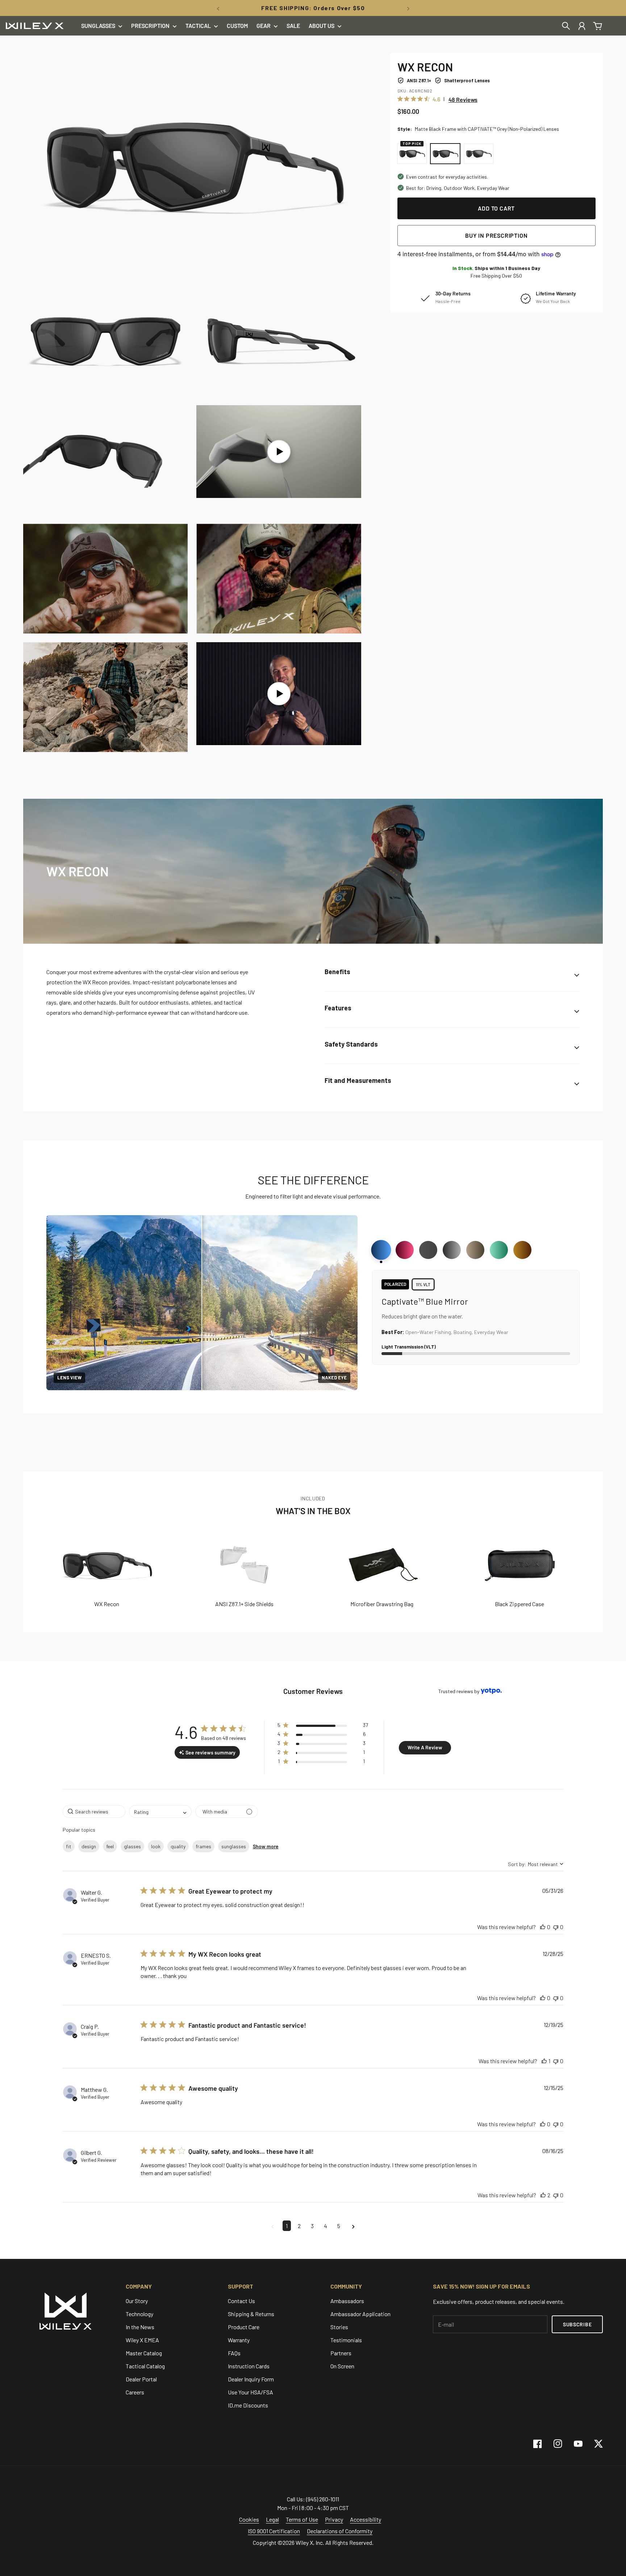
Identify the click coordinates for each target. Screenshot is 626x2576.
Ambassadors (347, 2301)
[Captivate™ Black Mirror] (452, 1250)
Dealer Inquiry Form (251, 2379)
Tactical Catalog (145, 2366)
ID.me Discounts (248, 2405)
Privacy (334, 2519)
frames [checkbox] (203, 1846)
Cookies (249, 2519)
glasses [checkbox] (132, 1846)
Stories (339, 2327)
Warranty (239, 2340)
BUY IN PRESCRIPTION (496, 235)
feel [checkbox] (110, 1846)
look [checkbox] (156, 1846)
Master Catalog (144, 2353)
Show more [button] (266, 1846)
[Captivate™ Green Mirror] (499, 1250)
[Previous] (218, 8)
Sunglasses (98, 26)
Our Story (137, 2301)
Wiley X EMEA (142, 2340)
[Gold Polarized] (522, 1250)
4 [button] (325, 2226)
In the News (140, 2327)
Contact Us (241, 2301)
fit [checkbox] (69, 1846)
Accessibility (366, 2519)
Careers (135, 2392)
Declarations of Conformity (340, 2531)
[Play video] (279, 452)
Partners (341, 2353)
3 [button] (312, 2226)
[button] (323, 1726)
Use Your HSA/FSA (251, 2392)
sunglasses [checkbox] (234, 1846)
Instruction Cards (249, 2366)
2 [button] (299, 2226)
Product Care (244, 2327)
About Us (322, 26)
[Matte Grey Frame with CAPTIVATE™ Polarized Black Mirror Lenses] (479, 154)
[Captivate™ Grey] (428, 1250)
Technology (139, 2314)
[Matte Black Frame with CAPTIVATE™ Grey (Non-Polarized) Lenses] (445, 154)
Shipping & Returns (251, 2314)
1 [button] (287, 2226)
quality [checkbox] (178, 1846)
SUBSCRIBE (577, 2324)
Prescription (150, 26)
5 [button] (339, 2226)
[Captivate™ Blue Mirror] (381, 1250)
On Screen (342, 2366)
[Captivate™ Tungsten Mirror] (475, 1250)
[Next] (408, 8)
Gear (264, 26)
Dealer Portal (141, 2379)
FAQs (234, 2353)
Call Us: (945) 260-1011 (313, 2499)
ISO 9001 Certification (274, 2531)
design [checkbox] (89, 1846)
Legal (272, 2519)
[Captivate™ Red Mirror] (405, 1250)
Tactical (198, 26)
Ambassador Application (360, 2314)
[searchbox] (94, 1811)
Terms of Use (302, 2519)
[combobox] (160, 1811)
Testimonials (346, 2340)
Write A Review (425, 1747)
